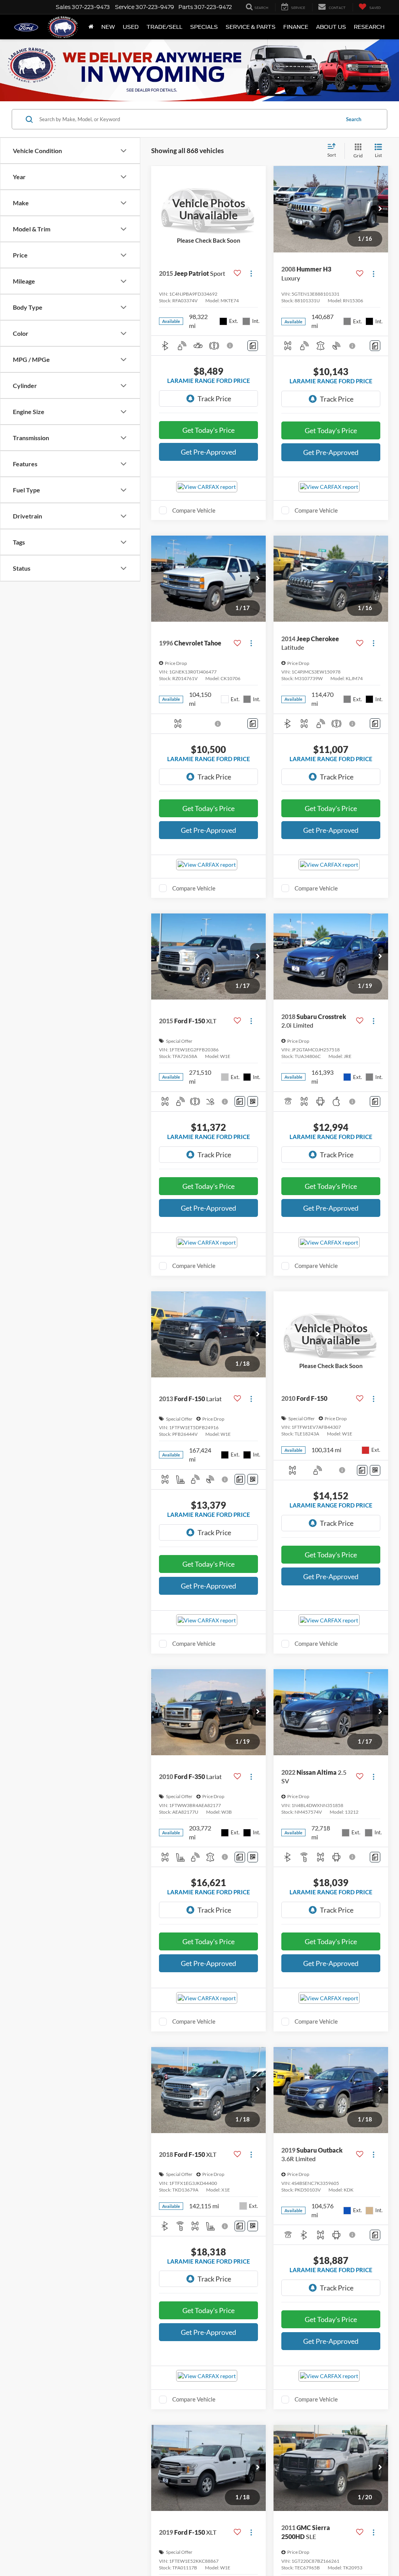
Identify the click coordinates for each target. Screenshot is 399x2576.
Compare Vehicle (194, 510)
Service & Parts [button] (251, 27)
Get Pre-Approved (208, 452)
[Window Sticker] (253, 1101)
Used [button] (131, 27)
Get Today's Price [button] (208, 430)
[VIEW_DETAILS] (208, 209)
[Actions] (251, 273)
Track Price (214, 398)
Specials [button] (204, 27)
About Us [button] (331, 27)
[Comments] (253, 346)
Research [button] (369, 27)
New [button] (108, 27)
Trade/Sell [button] (164, 27)
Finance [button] (296, 27)
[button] (380, 209)
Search (354, 119)
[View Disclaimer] (230, 346)
